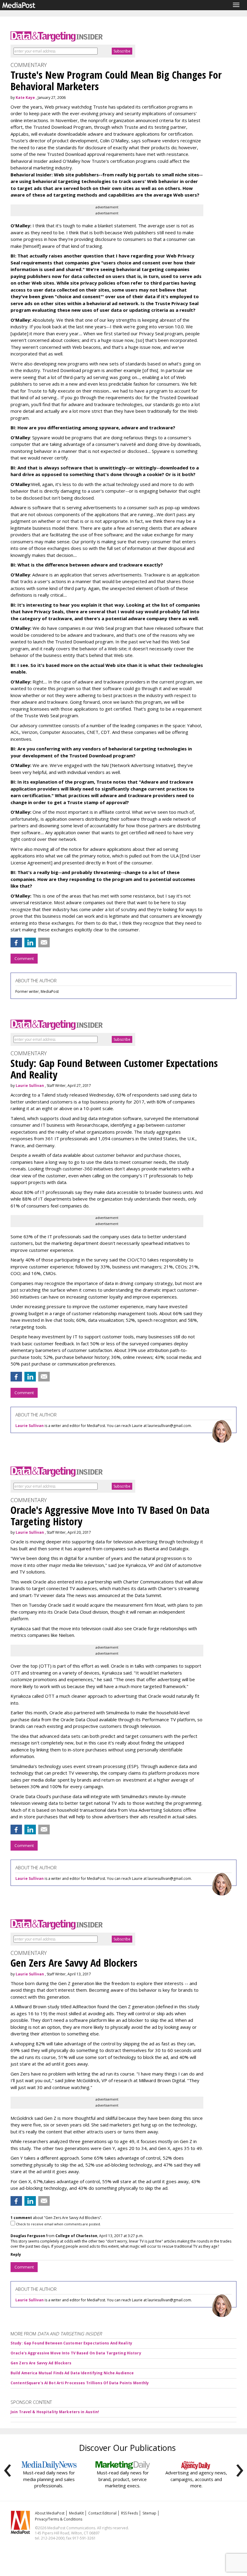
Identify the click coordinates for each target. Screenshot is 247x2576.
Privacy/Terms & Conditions (59, 2519)
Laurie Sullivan (30, 1086)
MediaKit (76, 2513)
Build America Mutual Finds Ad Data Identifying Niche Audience (72, 2373)
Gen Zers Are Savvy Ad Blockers (41, 2363)
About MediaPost (50, 2513)
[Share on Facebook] (16, 942)
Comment (24, 958)
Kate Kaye (25, 98)
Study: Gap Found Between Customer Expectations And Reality (71, 2343)
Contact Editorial (102, 2513)
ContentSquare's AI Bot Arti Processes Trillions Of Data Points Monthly (80, 2383)
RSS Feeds (130, 2513)
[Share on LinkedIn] (30, 942)
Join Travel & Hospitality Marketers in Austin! (55, 2412)
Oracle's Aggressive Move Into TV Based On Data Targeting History (76, 2353)
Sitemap (149, 2513)
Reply (16, 2254)
